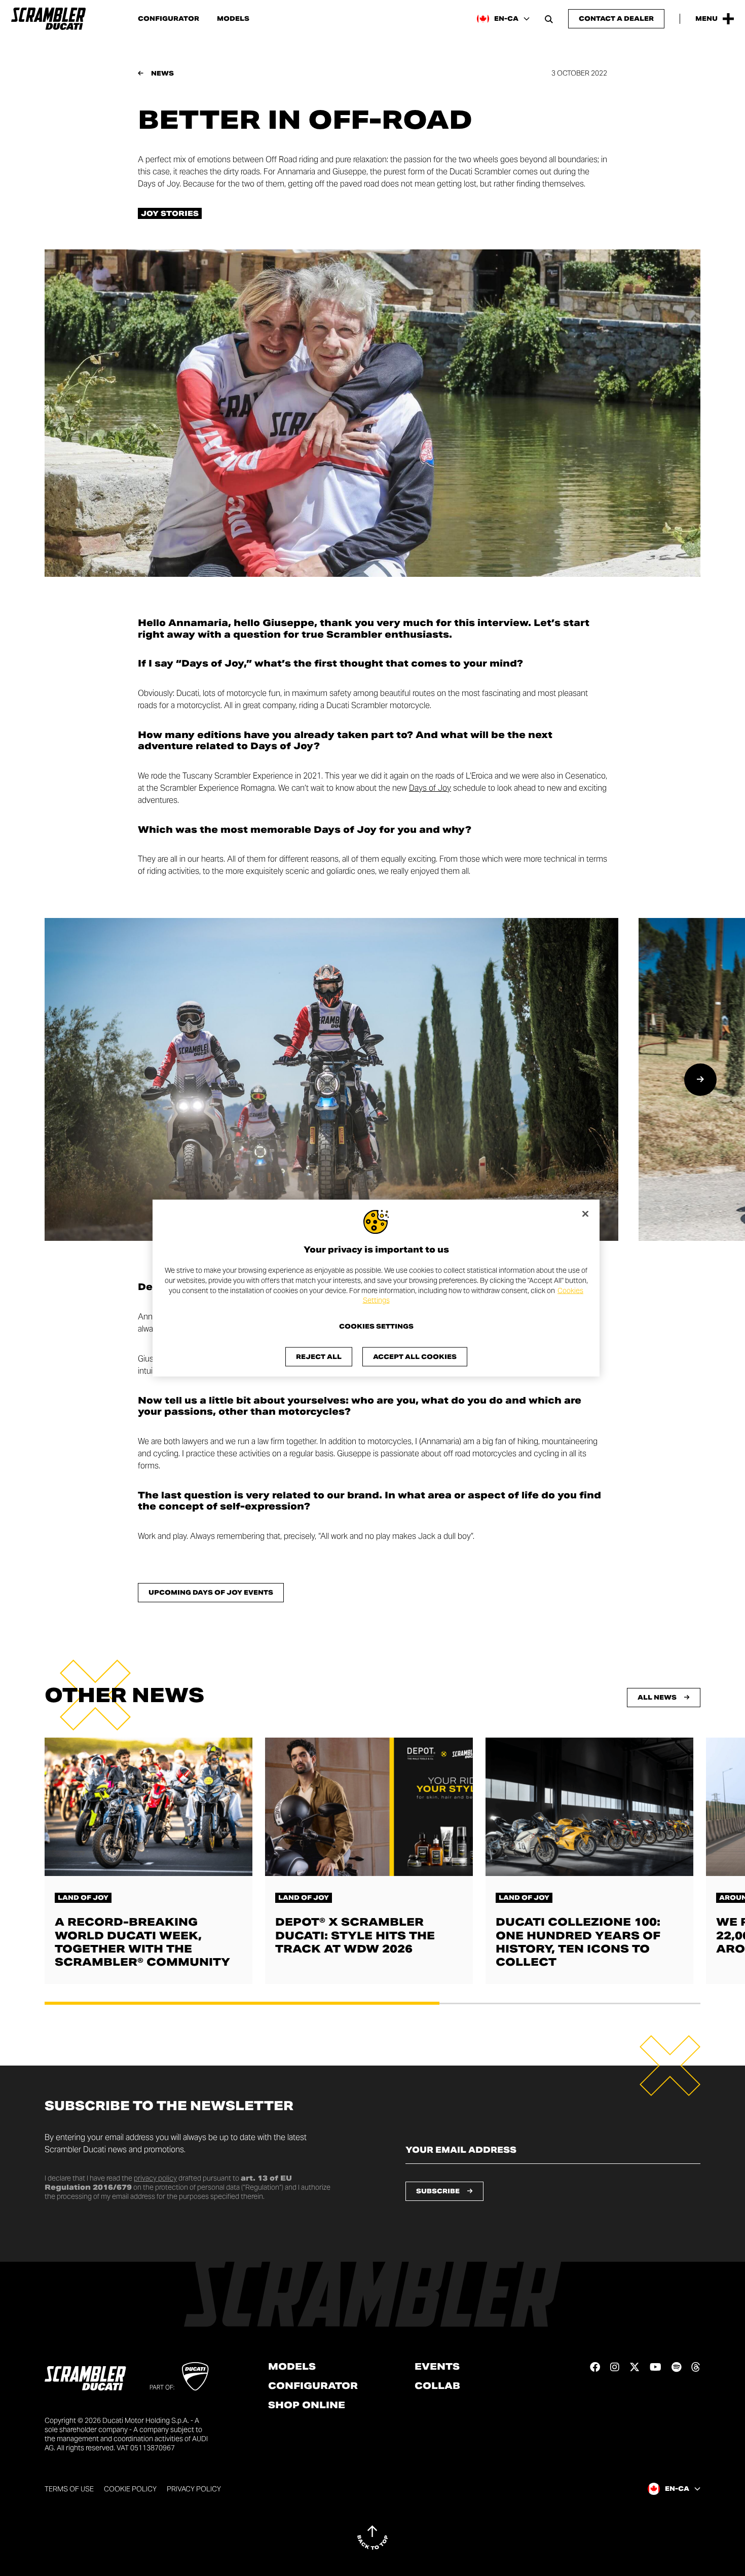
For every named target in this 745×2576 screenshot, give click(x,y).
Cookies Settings (376, 1326)
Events (437, 2367)
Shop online (307, 2405)
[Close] (585, 1214)
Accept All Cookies (415, 1356)
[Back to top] (372, 2537)
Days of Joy (430, 788)
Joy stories (170, 213)
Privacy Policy (194, 2489)
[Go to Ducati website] (195, 2376)
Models (233, 19)
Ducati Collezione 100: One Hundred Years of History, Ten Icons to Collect (578, 1942)
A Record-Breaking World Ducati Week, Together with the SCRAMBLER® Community (142, 1942)
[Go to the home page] (48, 19)
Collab (437, 2386)
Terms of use (69, 2489)
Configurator (169, 19)
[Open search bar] (549, 19)
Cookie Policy (130, 2489)
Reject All (319, 1356)
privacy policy (155, 2178)
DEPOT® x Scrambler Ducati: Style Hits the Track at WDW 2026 (355, 1935)
